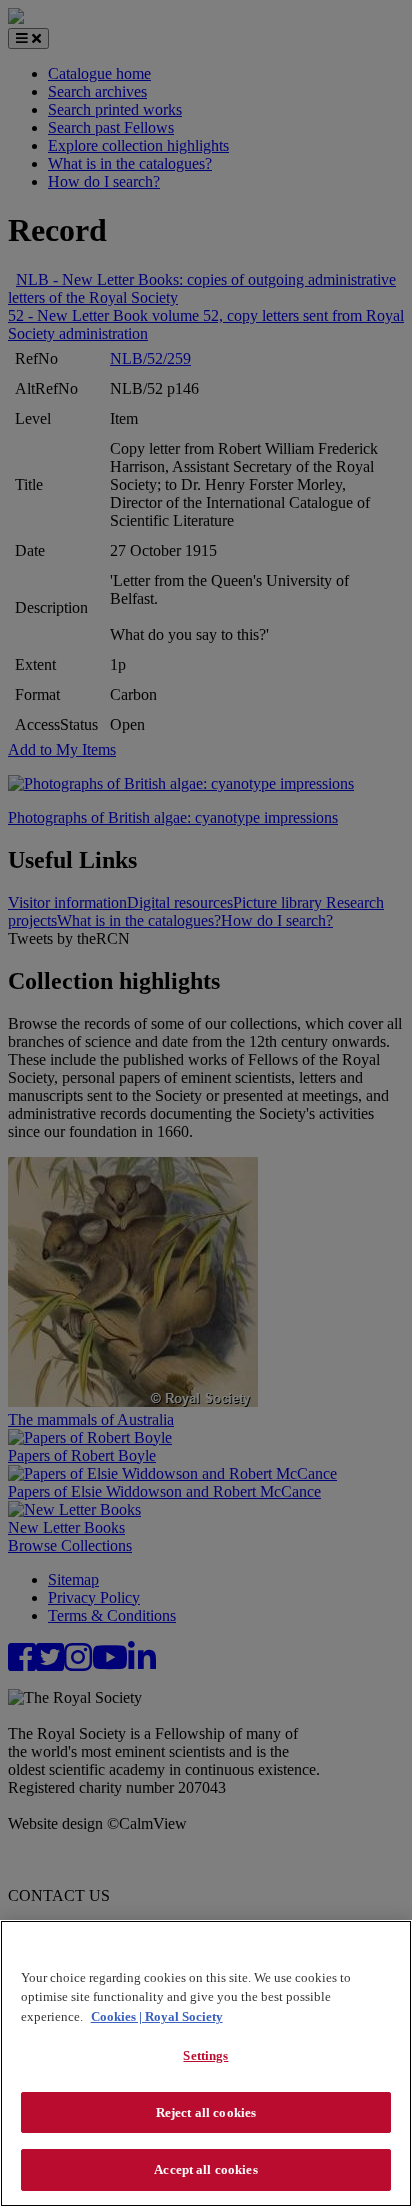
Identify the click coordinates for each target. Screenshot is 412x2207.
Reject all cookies (206, 2112)
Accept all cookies (205, 2169)
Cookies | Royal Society (157, 2016)
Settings (205, 2055)
